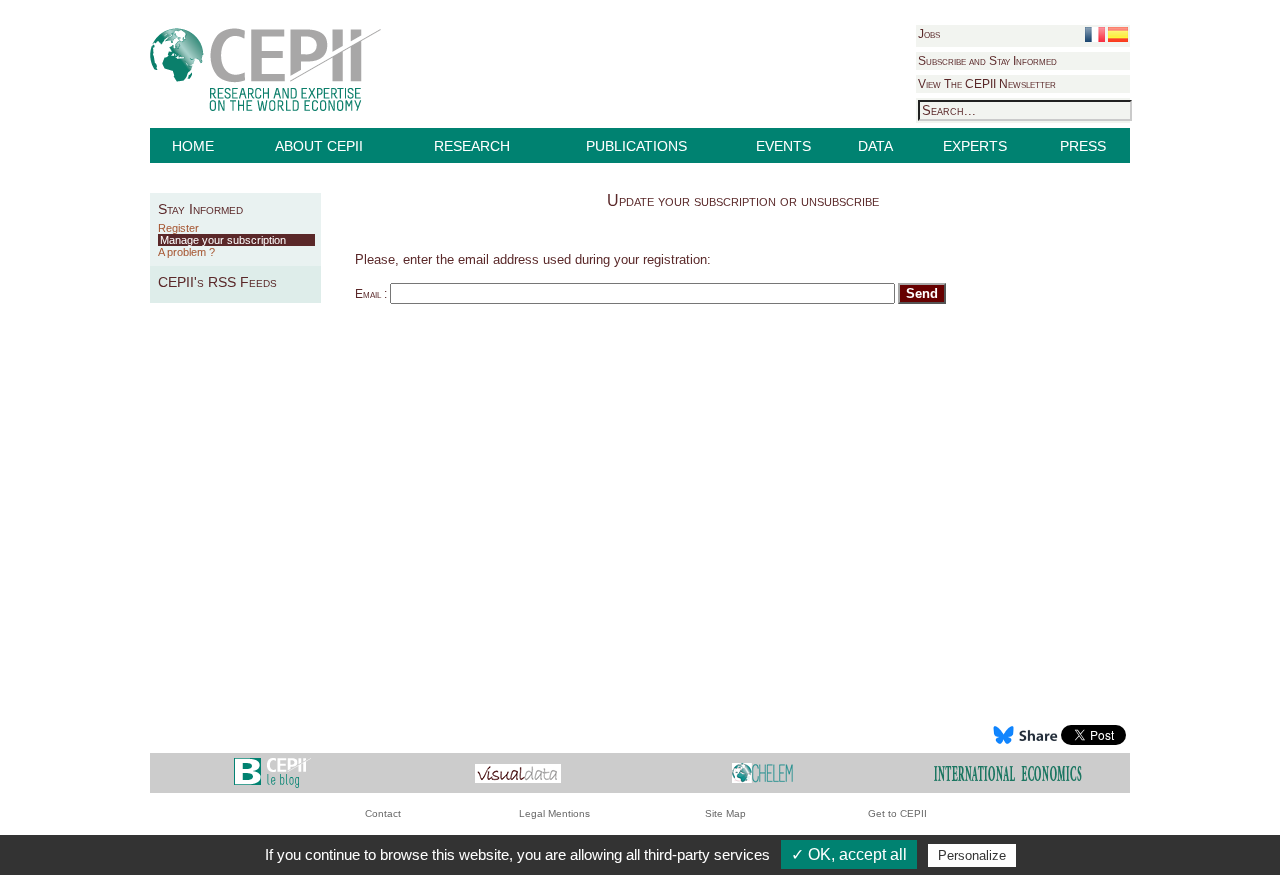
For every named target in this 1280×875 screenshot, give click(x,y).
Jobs (929, 34)
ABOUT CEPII (319, 146)
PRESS (1083, 146)
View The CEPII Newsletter (987, 84)
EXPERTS (975, 146)
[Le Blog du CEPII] (272, 772)
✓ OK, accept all (849, 854)
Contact (383, 813)
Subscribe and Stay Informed (987, 61)
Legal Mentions (554, 813)
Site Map (725, 813)
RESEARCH (472, 146)
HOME (193, 146)
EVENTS (783, 146)
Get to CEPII (897, 813)
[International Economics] (1008, 772)
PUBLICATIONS (636, 146)
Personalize (972, 855)
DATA (875, 146)
